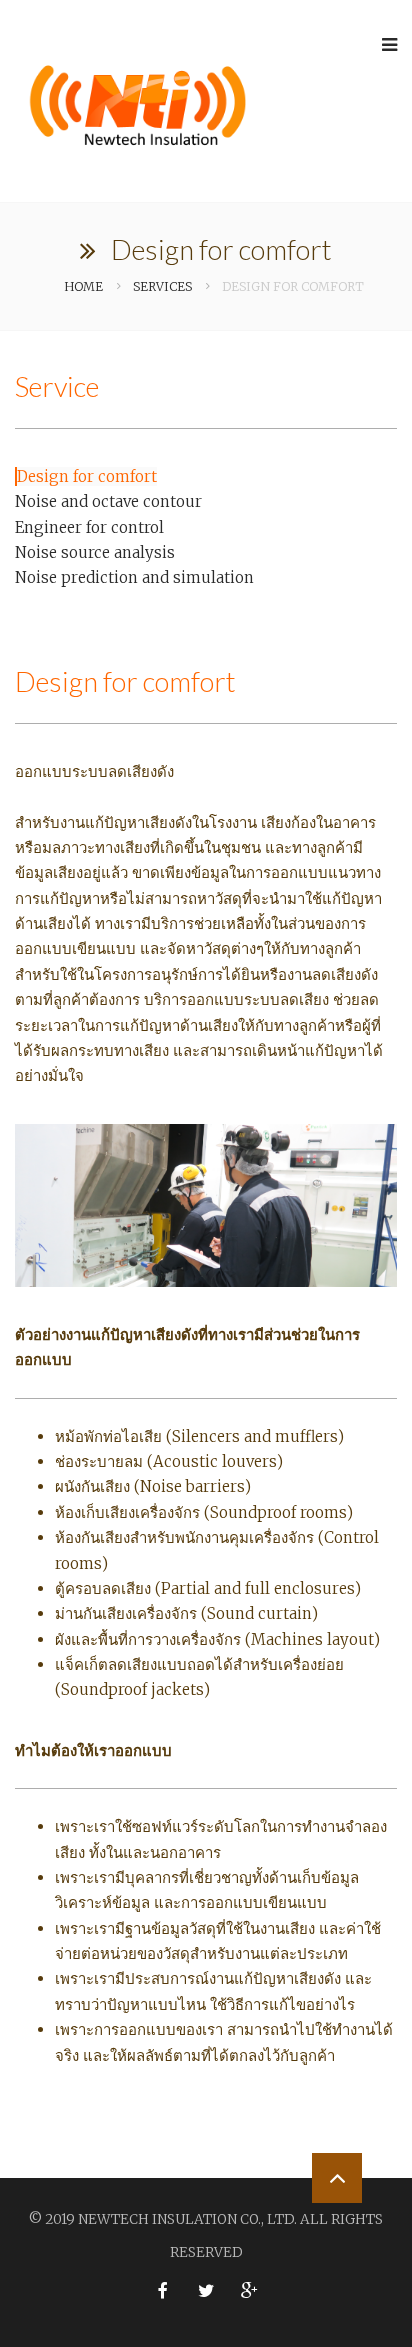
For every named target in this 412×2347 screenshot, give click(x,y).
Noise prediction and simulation (134, 577)
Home (83, 286)
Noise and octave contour (108, 501)
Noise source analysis (95, 552)
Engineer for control (89, 527)
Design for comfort (87, 476)
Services (162, 286)
